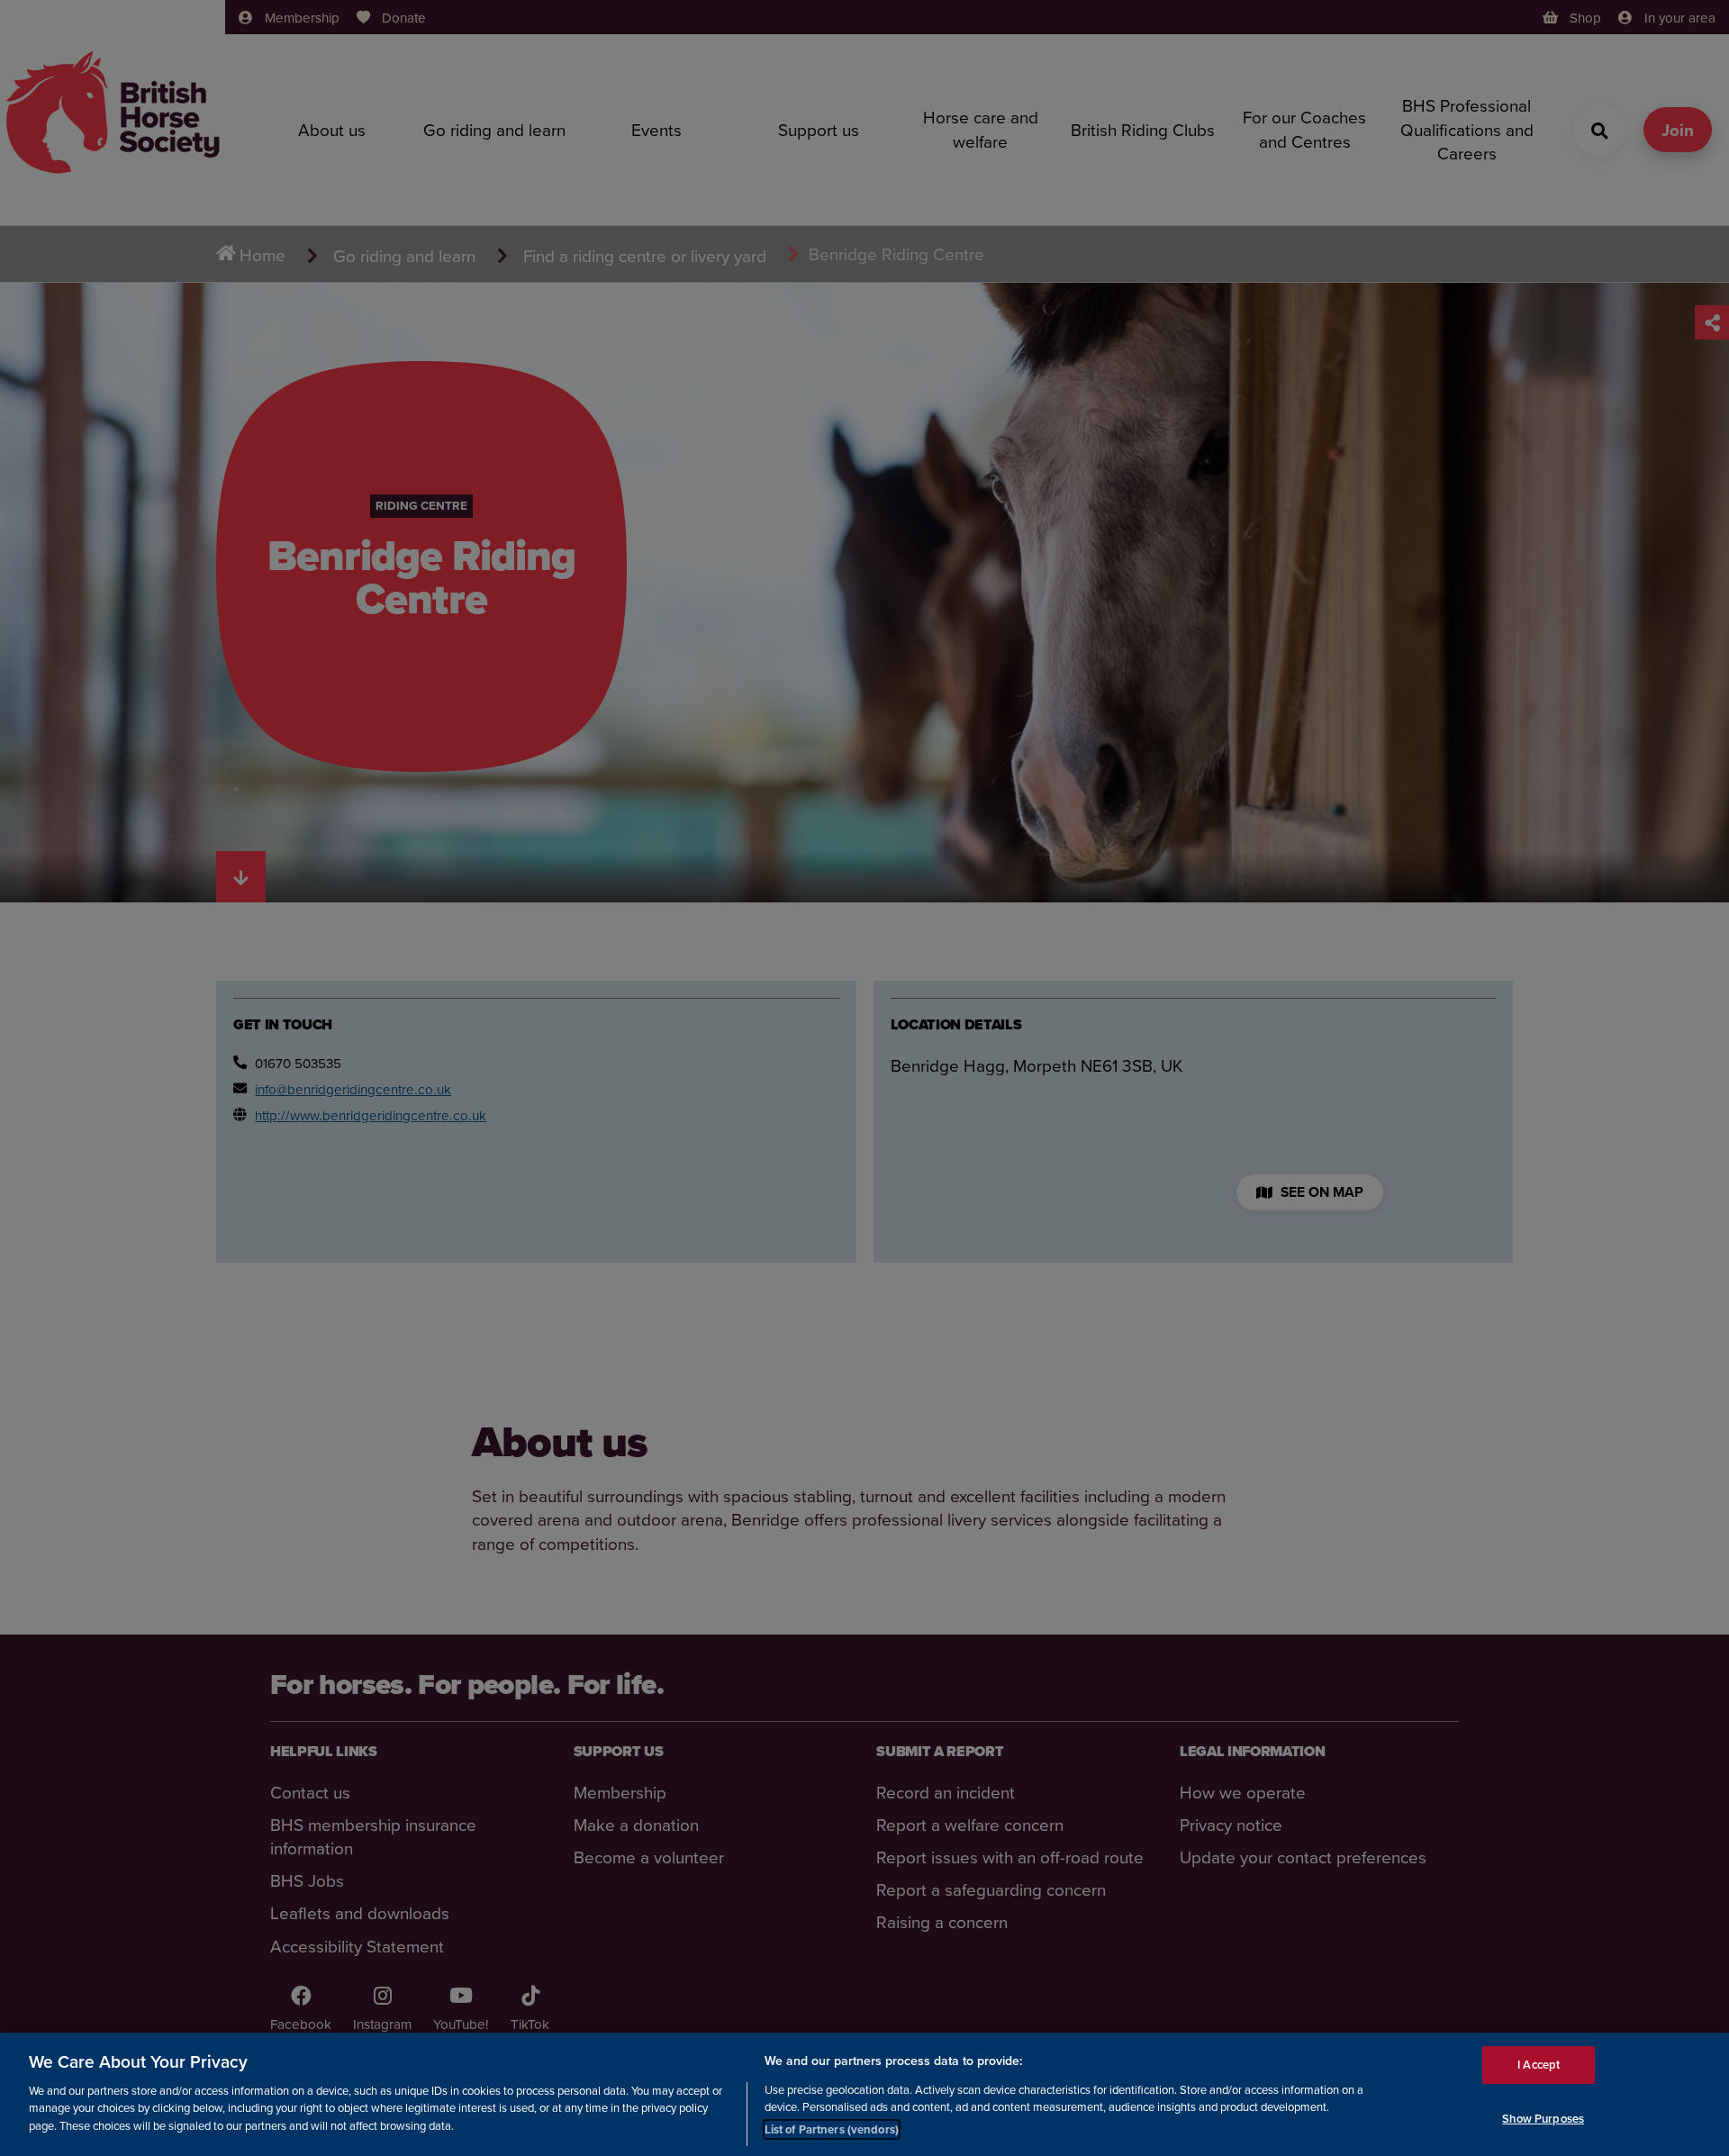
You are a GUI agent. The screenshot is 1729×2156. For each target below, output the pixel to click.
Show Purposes (1543, 2119)
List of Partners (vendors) (832, 2129)
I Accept (1539, 2065)
